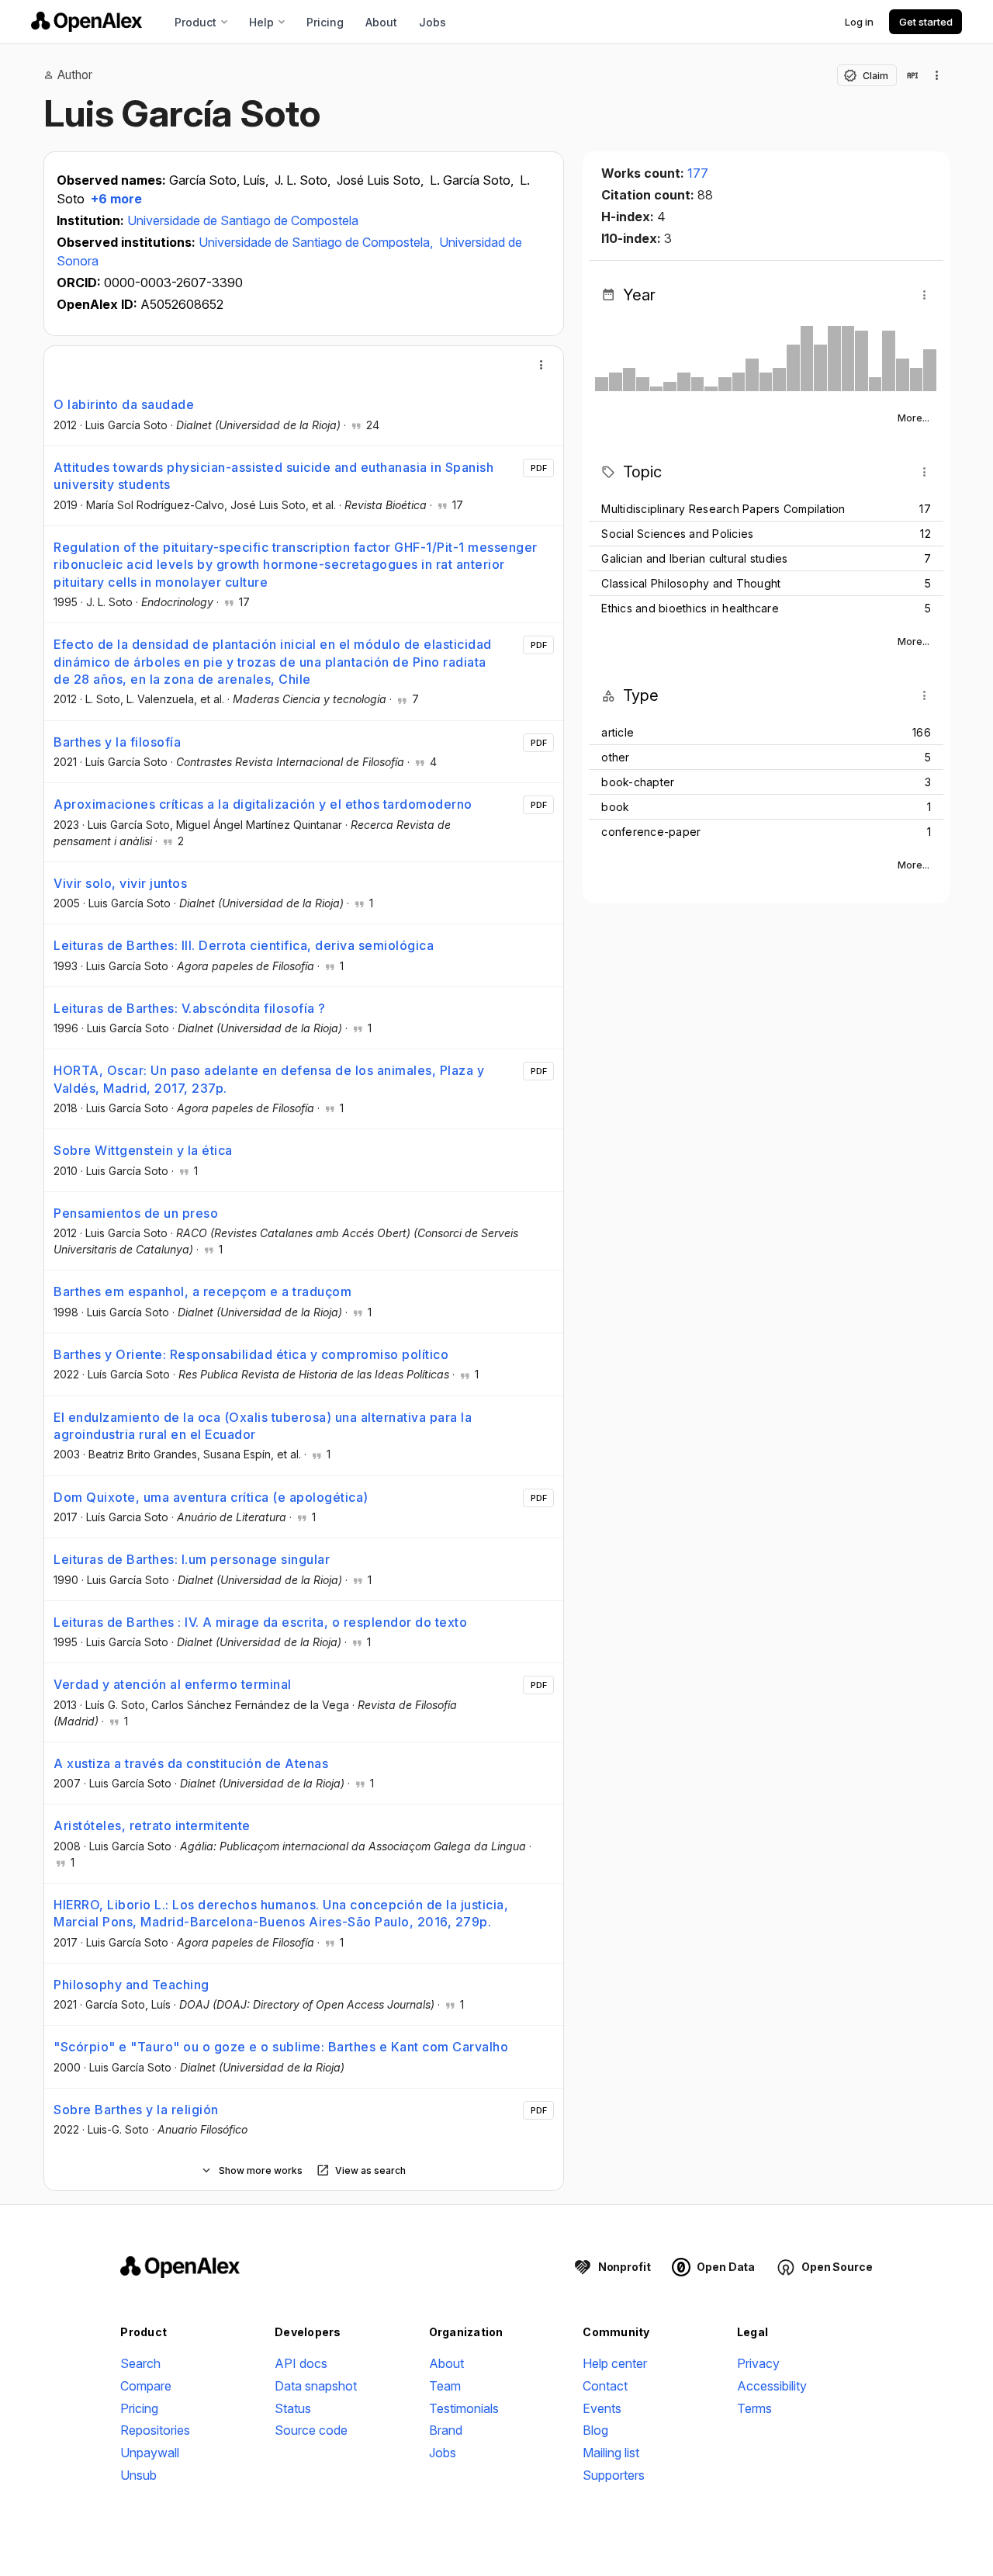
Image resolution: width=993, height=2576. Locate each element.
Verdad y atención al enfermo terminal (173, 1684)
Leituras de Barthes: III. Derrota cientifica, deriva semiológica (244, 945)
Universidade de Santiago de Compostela (243, 220)
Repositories (155, 2430)
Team (445, 2386)
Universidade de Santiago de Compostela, (317, 242)
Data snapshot (316, 2386)
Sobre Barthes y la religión (136, 2110)
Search (140, 2363)
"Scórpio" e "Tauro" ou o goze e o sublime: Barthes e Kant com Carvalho (281, 2047)
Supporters (614, 2475)
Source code (311, 2430)
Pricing (325, 22)
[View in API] (912, 75)
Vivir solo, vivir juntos (120, 883)
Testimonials (464, 2408)
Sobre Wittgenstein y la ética (143, 1150)
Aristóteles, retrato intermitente (152, 1825)
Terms (754, 2408)
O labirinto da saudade (124, 404)
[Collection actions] (937, 75)
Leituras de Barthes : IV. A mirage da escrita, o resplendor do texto (260, 1622)
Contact (605, 2386)
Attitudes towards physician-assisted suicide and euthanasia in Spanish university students (273, 476)
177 (698, 173)
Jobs (432, 22)
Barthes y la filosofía (117, 742)
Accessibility (772, 2386)
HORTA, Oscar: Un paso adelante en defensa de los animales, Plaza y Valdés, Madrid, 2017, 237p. (269, 1079)
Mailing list (611, 2453)
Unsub (138, 2475)
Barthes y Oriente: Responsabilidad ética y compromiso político (251, 1354)
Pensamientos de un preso (136, 1213)
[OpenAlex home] (86, 22)
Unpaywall (150, 2453)
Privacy (758, 2363)
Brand (446, 2430)
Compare (146, 2386)
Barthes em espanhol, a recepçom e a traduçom (202, 1291)
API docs (301, 2363)
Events (602, 2408)
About (381, 22)
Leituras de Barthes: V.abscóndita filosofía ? (190, 1008)
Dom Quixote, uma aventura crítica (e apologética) (211, 1497)
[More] (541, 365)
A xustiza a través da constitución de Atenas (191, 1763)
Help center (615, 2363)
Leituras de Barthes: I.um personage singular (192, 1559)
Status (293, 2408)
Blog (595, 2430)
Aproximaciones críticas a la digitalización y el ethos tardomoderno (263, 804)
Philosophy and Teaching (131, 1985)
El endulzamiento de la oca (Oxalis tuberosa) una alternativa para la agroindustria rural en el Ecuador (263, 1426)
